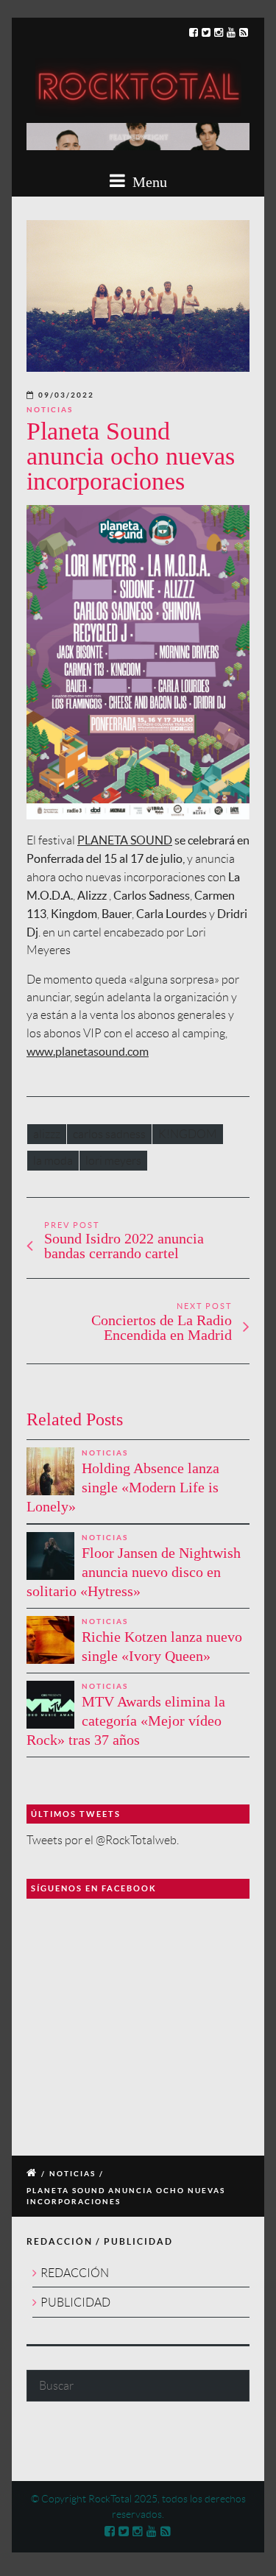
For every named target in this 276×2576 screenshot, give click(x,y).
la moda (53, 1161)
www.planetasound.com (88, 1051)
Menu (148, 182)
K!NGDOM (188, 1134)
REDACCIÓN (75, 2273)
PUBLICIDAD (75, 2302)
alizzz (47, 1134)
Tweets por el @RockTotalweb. (103, 1840)
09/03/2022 (66, 395)
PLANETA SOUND (125, 840)
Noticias (50, 410)
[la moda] (138, 296)
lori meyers (113, 1161)
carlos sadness (109, 1134)
